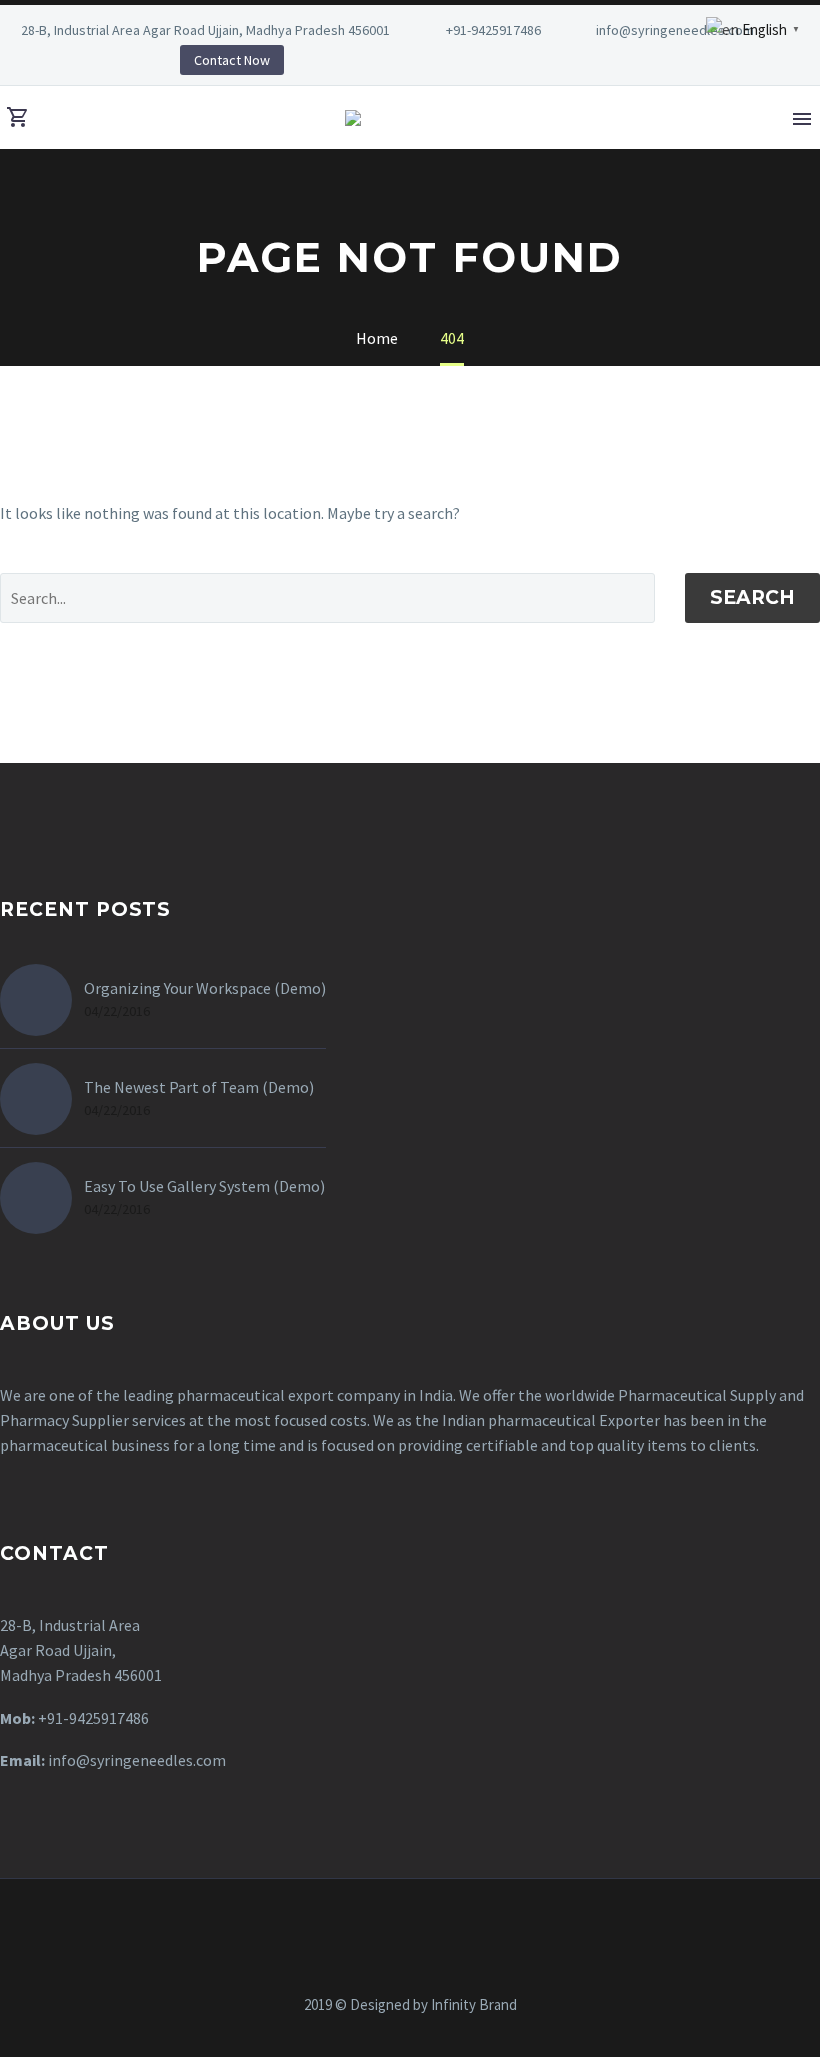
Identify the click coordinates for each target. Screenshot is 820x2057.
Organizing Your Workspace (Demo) (205, 988)
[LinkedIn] (40, 60)
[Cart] (18, 117)
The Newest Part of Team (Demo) (199, 1087)
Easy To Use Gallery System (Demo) (204, 1186)
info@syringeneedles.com (675, 30)
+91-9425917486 (493, 30)
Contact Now (232, 60)
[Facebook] (371, 1933)
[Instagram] (70, 60)
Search (752, 597)
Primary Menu (802, 119)
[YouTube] (100, 60)
